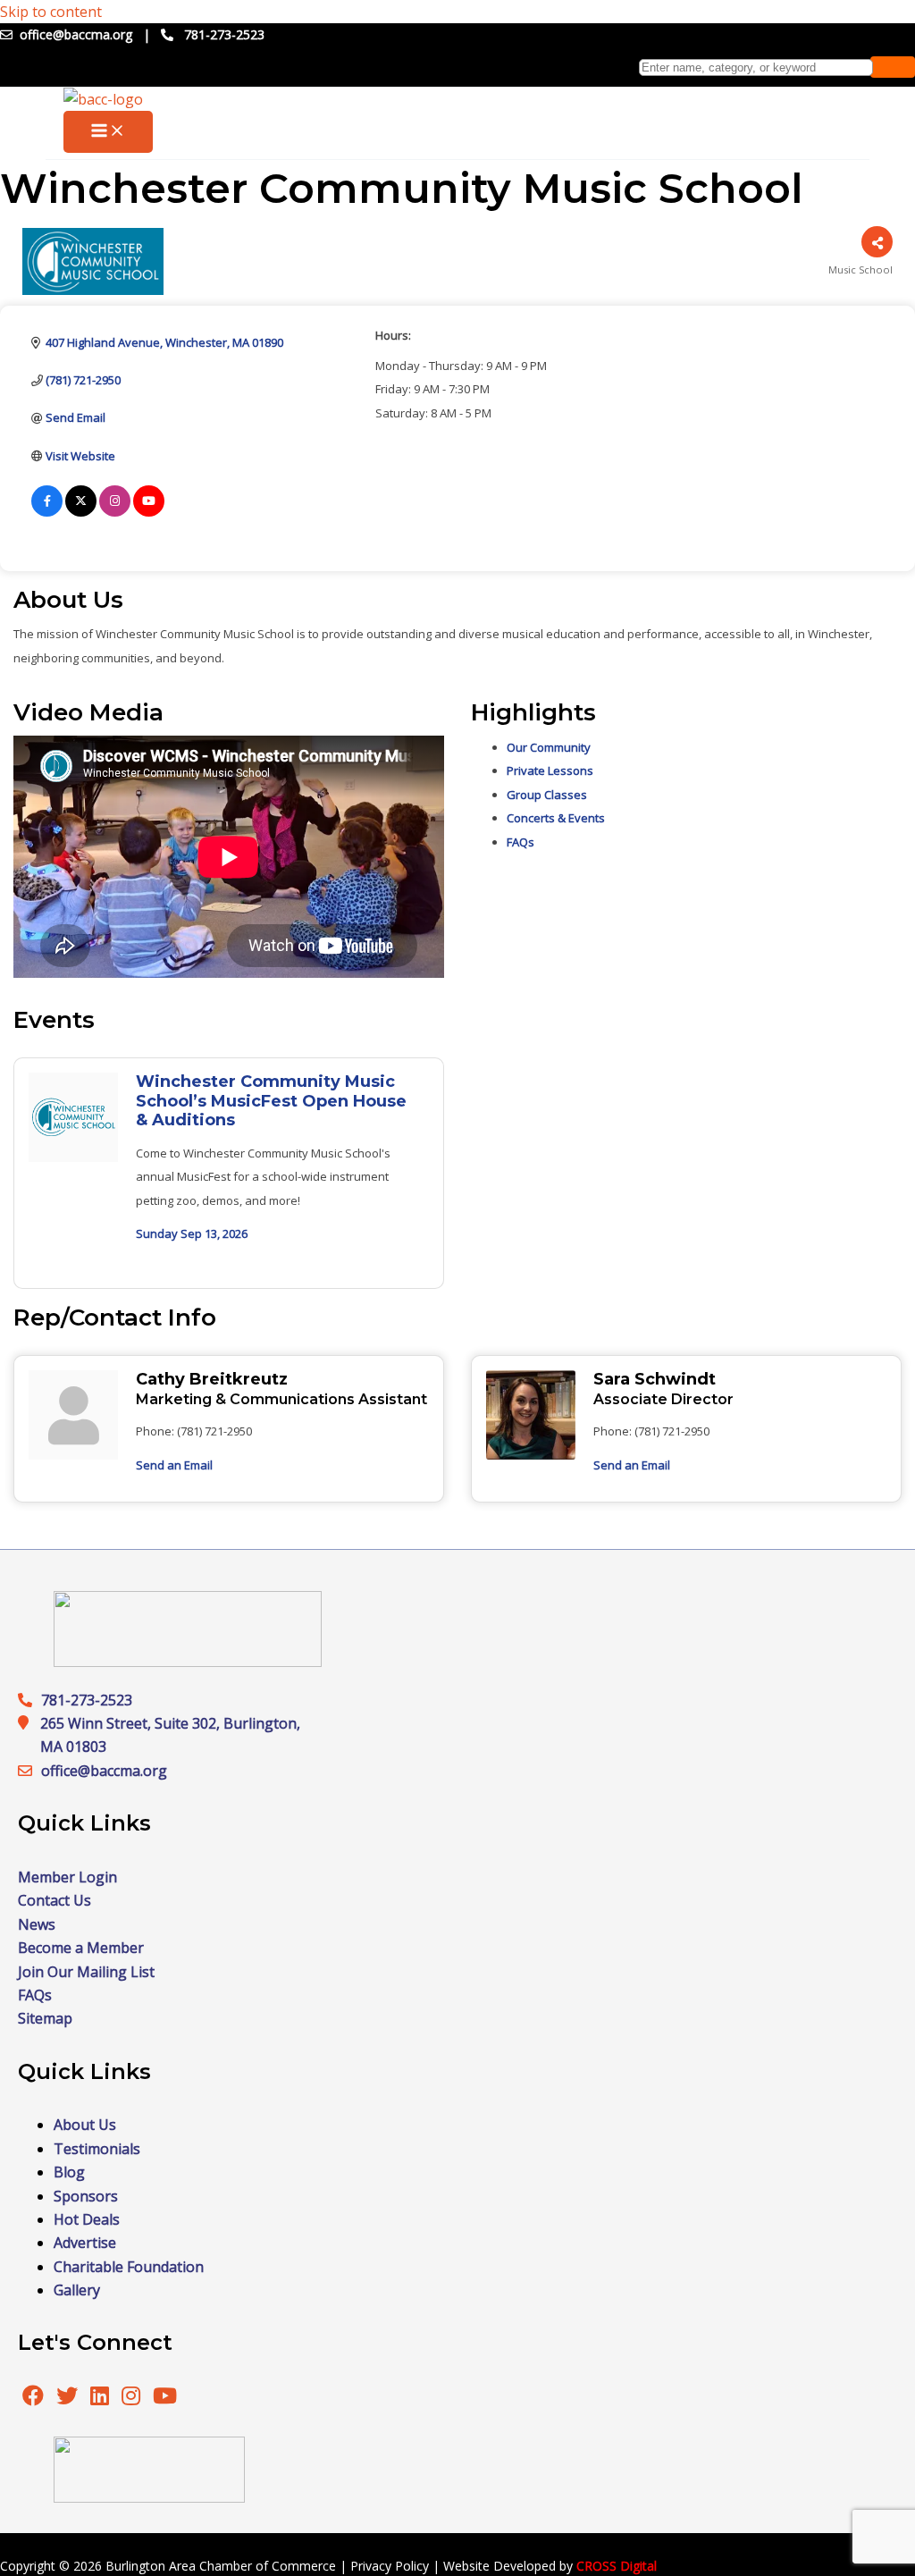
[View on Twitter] (81, 512)
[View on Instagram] (115, 512)
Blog (69, 2172)
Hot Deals (87, 2219)
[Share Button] (877, 242)
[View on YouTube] (149, 512)
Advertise (85, 2243)
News (37, 1924)
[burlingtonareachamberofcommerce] (188, 1662)
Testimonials (97, 2149)
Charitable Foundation (129, 2267)
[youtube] (165, 2398)
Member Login (67, 1877)
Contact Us (55, 1900)
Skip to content (51, 12)
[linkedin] (101, 2398)
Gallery (77, 2290)
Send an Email (174, 1465)
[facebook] (33, 2398)
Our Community (549, 747)
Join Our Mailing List (86, 1972)
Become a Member (81, 1948)
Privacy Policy (390, 2566)
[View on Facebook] (47, 512)
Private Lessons (550, 770)
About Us (85, 2125)
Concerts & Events (556, 818)
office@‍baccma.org (104, 1771)
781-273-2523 (224, 34)
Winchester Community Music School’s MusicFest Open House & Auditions (271, 1101)
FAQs (520, 842)
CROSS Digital (617, 2566)
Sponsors (86, 2196)
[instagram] (133, 2398)
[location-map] (29, 1771)
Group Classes (547, 795)
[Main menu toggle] (108, 132)
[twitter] (69, 2398)
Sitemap (45, 2018)
